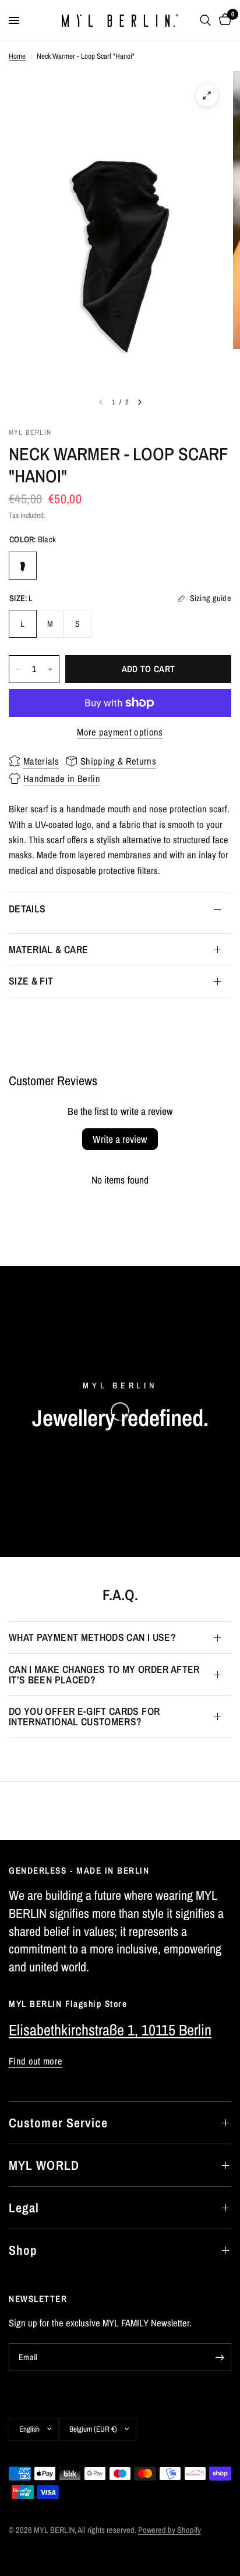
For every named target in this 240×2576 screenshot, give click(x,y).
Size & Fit (31, 981)
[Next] (140, 402)
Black (23, 566)
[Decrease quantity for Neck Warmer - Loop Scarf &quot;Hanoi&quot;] (18, 669)
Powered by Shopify (170, 2530)
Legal (24, 2208)
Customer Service (59, 2123)
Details (27, 909)
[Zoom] (207, 95)
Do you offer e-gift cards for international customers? (84, 1716)
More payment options (120, 732)
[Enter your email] (220, 2357)
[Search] (205, 20)
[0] (223, 20)
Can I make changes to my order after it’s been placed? (104, 1674)
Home (17, 56)
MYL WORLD (44, 2165)
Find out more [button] (36, 2061)
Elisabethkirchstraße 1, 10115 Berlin (110, 2030)
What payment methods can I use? (92, 1637)
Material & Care (48, 949)
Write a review (120, 1139)
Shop (23, 2250)
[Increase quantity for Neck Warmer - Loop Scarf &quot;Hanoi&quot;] (50, 669)
